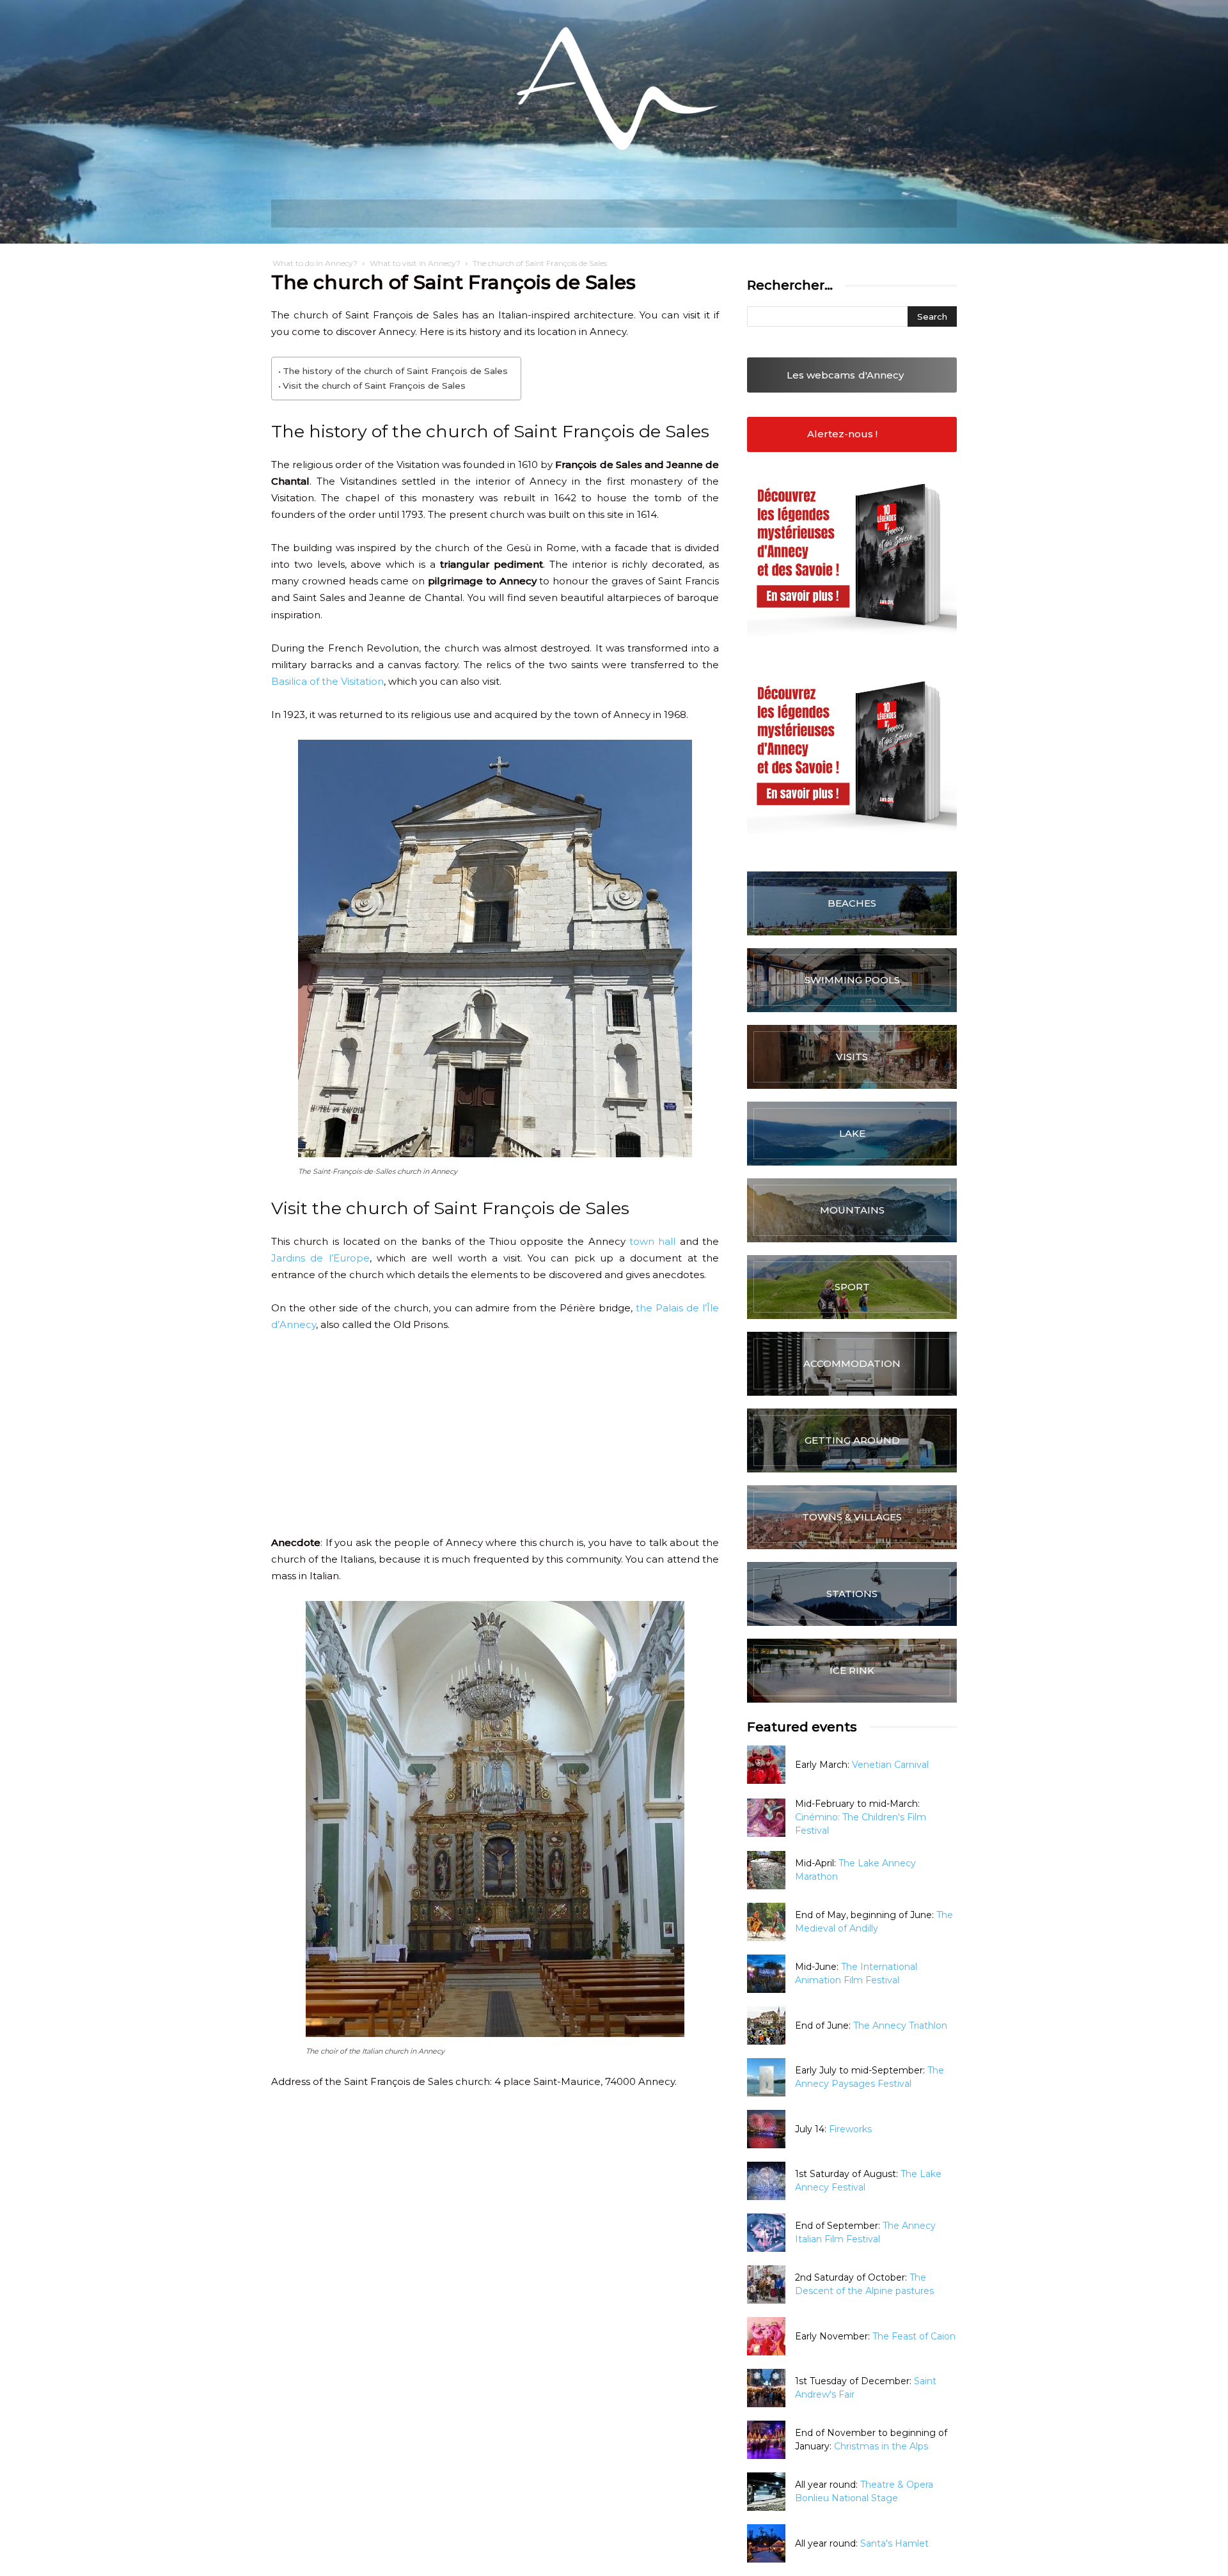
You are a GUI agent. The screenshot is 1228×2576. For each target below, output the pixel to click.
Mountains (852, 1210)
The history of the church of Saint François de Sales (395, 371)
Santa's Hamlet (894, 2543)
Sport (852, 1287)
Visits (852, 1057)
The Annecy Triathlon (900, 2026)
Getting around (852, 1440)
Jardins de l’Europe (320, 1258)
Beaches (852, 903)
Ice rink (852, 1670)
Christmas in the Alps (881, 2446)
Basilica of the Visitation (327, 681)
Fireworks (850, 2129)
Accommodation (852, 1363)
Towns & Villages (852, 1517)
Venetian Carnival (890, 1765)
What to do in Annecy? (315, 263)
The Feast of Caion (914, 2336)
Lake (852, 1133)
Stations (852, 1594)
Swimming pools (852, 980)
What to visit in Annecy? (415, 263)
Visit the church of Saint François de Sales (374, 386)
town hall (652, 1241)
